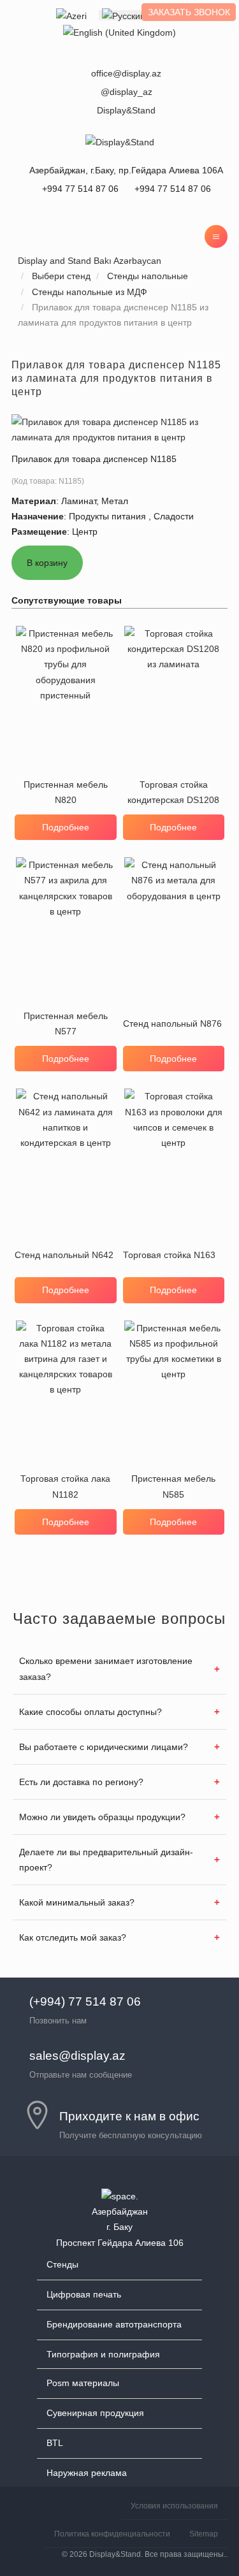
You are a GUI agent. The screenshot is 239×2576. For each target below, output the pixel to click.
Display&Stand (126, 110)
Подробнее (66, 827)
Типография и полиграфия (103, 2354)
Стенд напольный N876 (172, 1024)
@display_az (127, 92)
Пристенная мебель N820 (66, 792)
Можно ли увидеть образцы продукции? (102, 1817)
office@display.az (126, 73)
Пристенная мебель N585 (173, 1486)
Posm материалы (83, 2383)
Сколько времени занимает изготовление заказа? (106, 1668)
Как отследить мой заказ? (73, 1937)
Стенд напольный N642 (64, 1255)
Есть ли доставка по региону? (81, 1782)
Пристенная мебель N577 (66, 1024)
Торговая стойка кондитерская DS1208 (173, 792)
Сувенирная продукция (95, 2413)
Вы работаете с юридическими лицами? (104, 1747)
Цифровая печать (84, 2294)
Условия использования (174, 2506)
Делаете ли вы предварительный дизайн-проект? (106, 1860)
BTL (55, 2443)
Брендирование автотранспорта (114, 2324)
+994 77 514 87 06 (173, 189)
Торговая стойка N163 (169, 1255)
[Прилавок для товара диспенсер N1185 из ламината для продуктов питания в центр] (119, 428)
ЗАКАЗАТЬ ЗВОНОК (189, 12)
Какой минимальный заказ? (77, 1902)
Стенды (62, 2264)
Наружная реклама (87, 2473)
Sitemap (204, 2534)
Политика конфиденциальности (112, 2534)
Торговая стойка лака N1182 (65, 1486)
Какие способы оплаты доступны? (91, 1712)
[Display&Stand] (120, 141)
